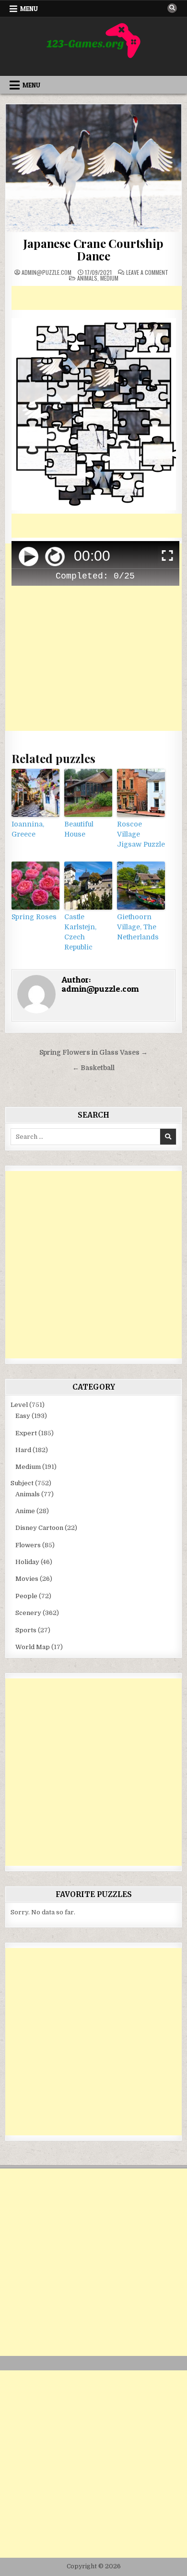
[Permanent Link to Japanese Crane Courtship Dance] (94, 168)
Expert (26, 1433)
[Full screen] (167, 557)
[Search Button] (172, 8)
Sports (26, 1630)
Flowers (28, 1545)
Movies (27, 1579)
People (26, 1596)
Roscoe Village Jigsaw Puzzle (141, 834)
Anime (25, 1511)
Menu (29, 9)
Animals (87, 278)
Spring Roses (34, 917)
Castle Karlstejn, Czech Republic (80, 932)
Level (19, 1405)
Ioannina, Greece (28, 829)
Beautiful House (79, 829)
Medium (109, 278)
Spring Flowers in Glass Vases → (93, 1053)
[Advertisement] (99, 298)
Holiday (27, 1562)
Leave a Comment (147, 272)
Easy (23, 1416)
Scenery (28, 1613)
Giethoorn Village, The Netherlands (138, 927)
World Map (33, 1647)
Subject (22, 1483)
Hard (23, 1450)
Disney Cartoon (39, 1528)
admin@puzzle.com (47, 272)
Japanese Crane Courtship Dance (93, 249)
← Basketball (93, 1068)
